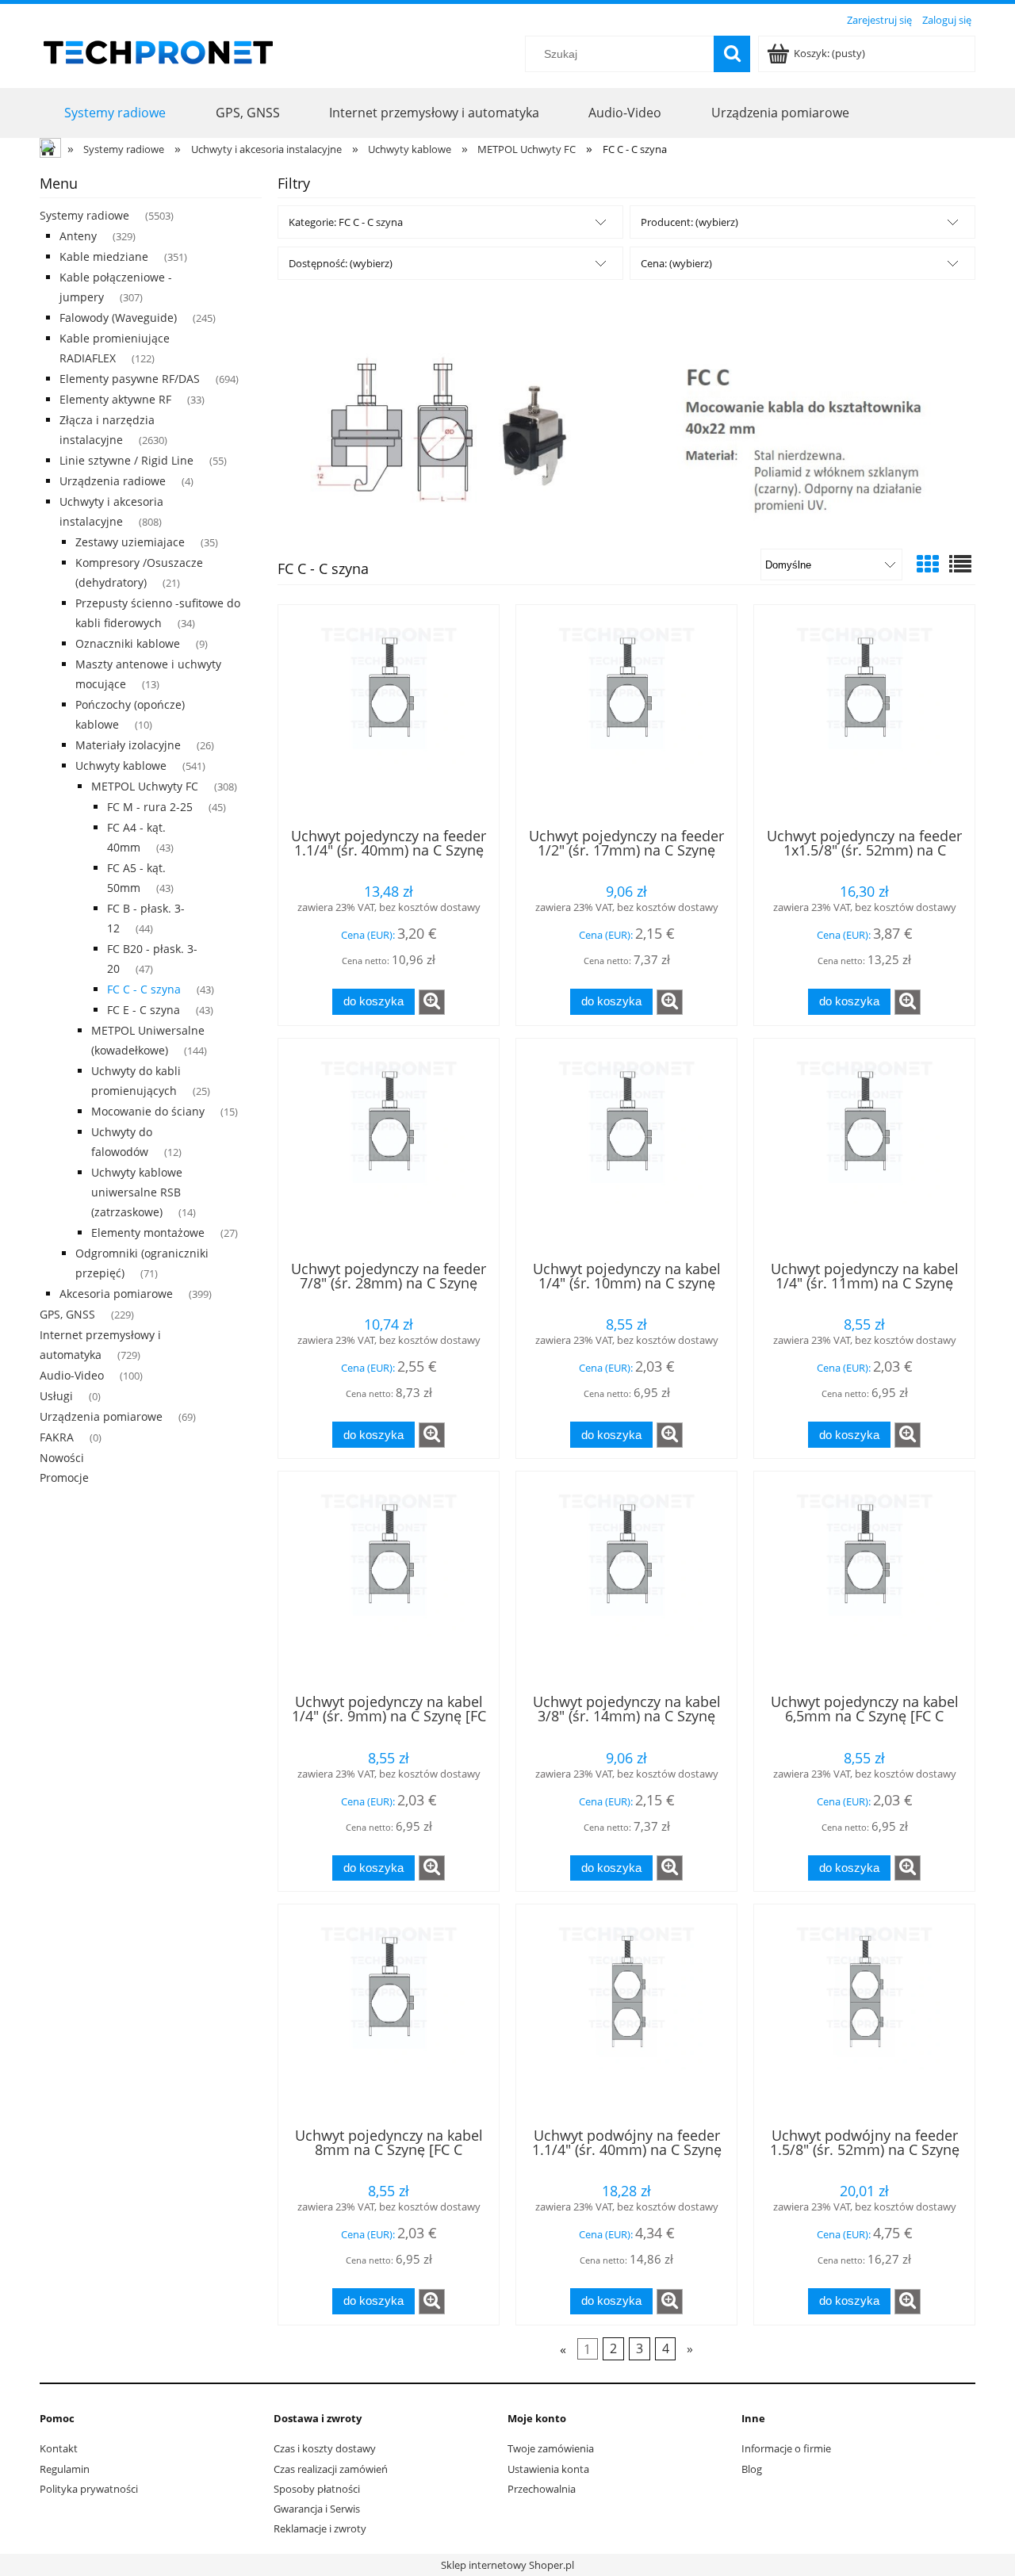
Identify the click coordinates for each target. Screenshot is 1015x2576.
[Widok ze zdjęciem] (928, 564)
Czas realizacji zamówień (331, 2469)
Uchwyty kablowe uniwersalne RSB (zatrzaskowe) (137, 1192)
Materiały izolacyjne (128, 745)
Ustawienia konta (548, 2469)
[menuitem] (115, 112)
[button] (432, 1002)
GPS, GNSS (67, 1314)
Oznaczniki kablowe (128, 643)
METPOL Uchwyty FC (145, 786)
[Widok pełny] (960, 564)
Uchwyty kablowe (121, 766)
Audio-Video (72, 1375)
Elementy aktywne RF (115, 399)
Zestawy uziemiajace (130, 542)
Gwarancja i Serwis (317, 2509)
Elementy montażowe (148, 1232)
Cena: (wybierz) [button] (676, 263)
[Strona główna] (159, 50)
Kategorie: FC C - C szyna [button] (346, 222)
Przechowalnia (542, 2489)
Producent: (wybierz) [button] (689, 222)
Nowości (62, 1458)
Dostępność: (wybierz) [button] (341, 263)
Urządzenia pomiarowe (101, 1416)
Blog (752, 2469)
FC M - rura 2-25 (150, 807)
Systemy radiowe (84, 215)
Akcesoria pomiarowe (116, 1294)
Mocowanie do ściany (148, 1111)
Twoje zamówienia (551, 2448)
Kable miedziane (104, 256)
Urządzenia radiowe (113, 481)
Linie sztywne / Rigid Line (126, 460)
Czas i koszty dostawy (325, 2448)
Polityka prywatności (89, 2489)
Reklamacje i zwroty (320, 2528)
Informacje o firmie (786, 2448)
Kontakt (59, 2448)
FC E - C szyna (144, 1010)
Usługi (56, 1396)
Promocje (64, 1477)
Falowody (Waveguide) (118, 318)
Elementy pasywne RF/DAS (130, 379)
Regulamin (65, 2469)
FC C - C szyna (144, 989)
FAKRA (57, 1437)
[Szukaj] (732, 54)
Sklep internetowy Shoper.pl (507, 2565)
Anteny (78, 236)
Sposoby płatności (317, 2489)
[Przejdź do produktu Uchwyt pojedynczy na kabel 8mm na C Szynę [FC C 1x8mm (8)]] (389, 2014)
